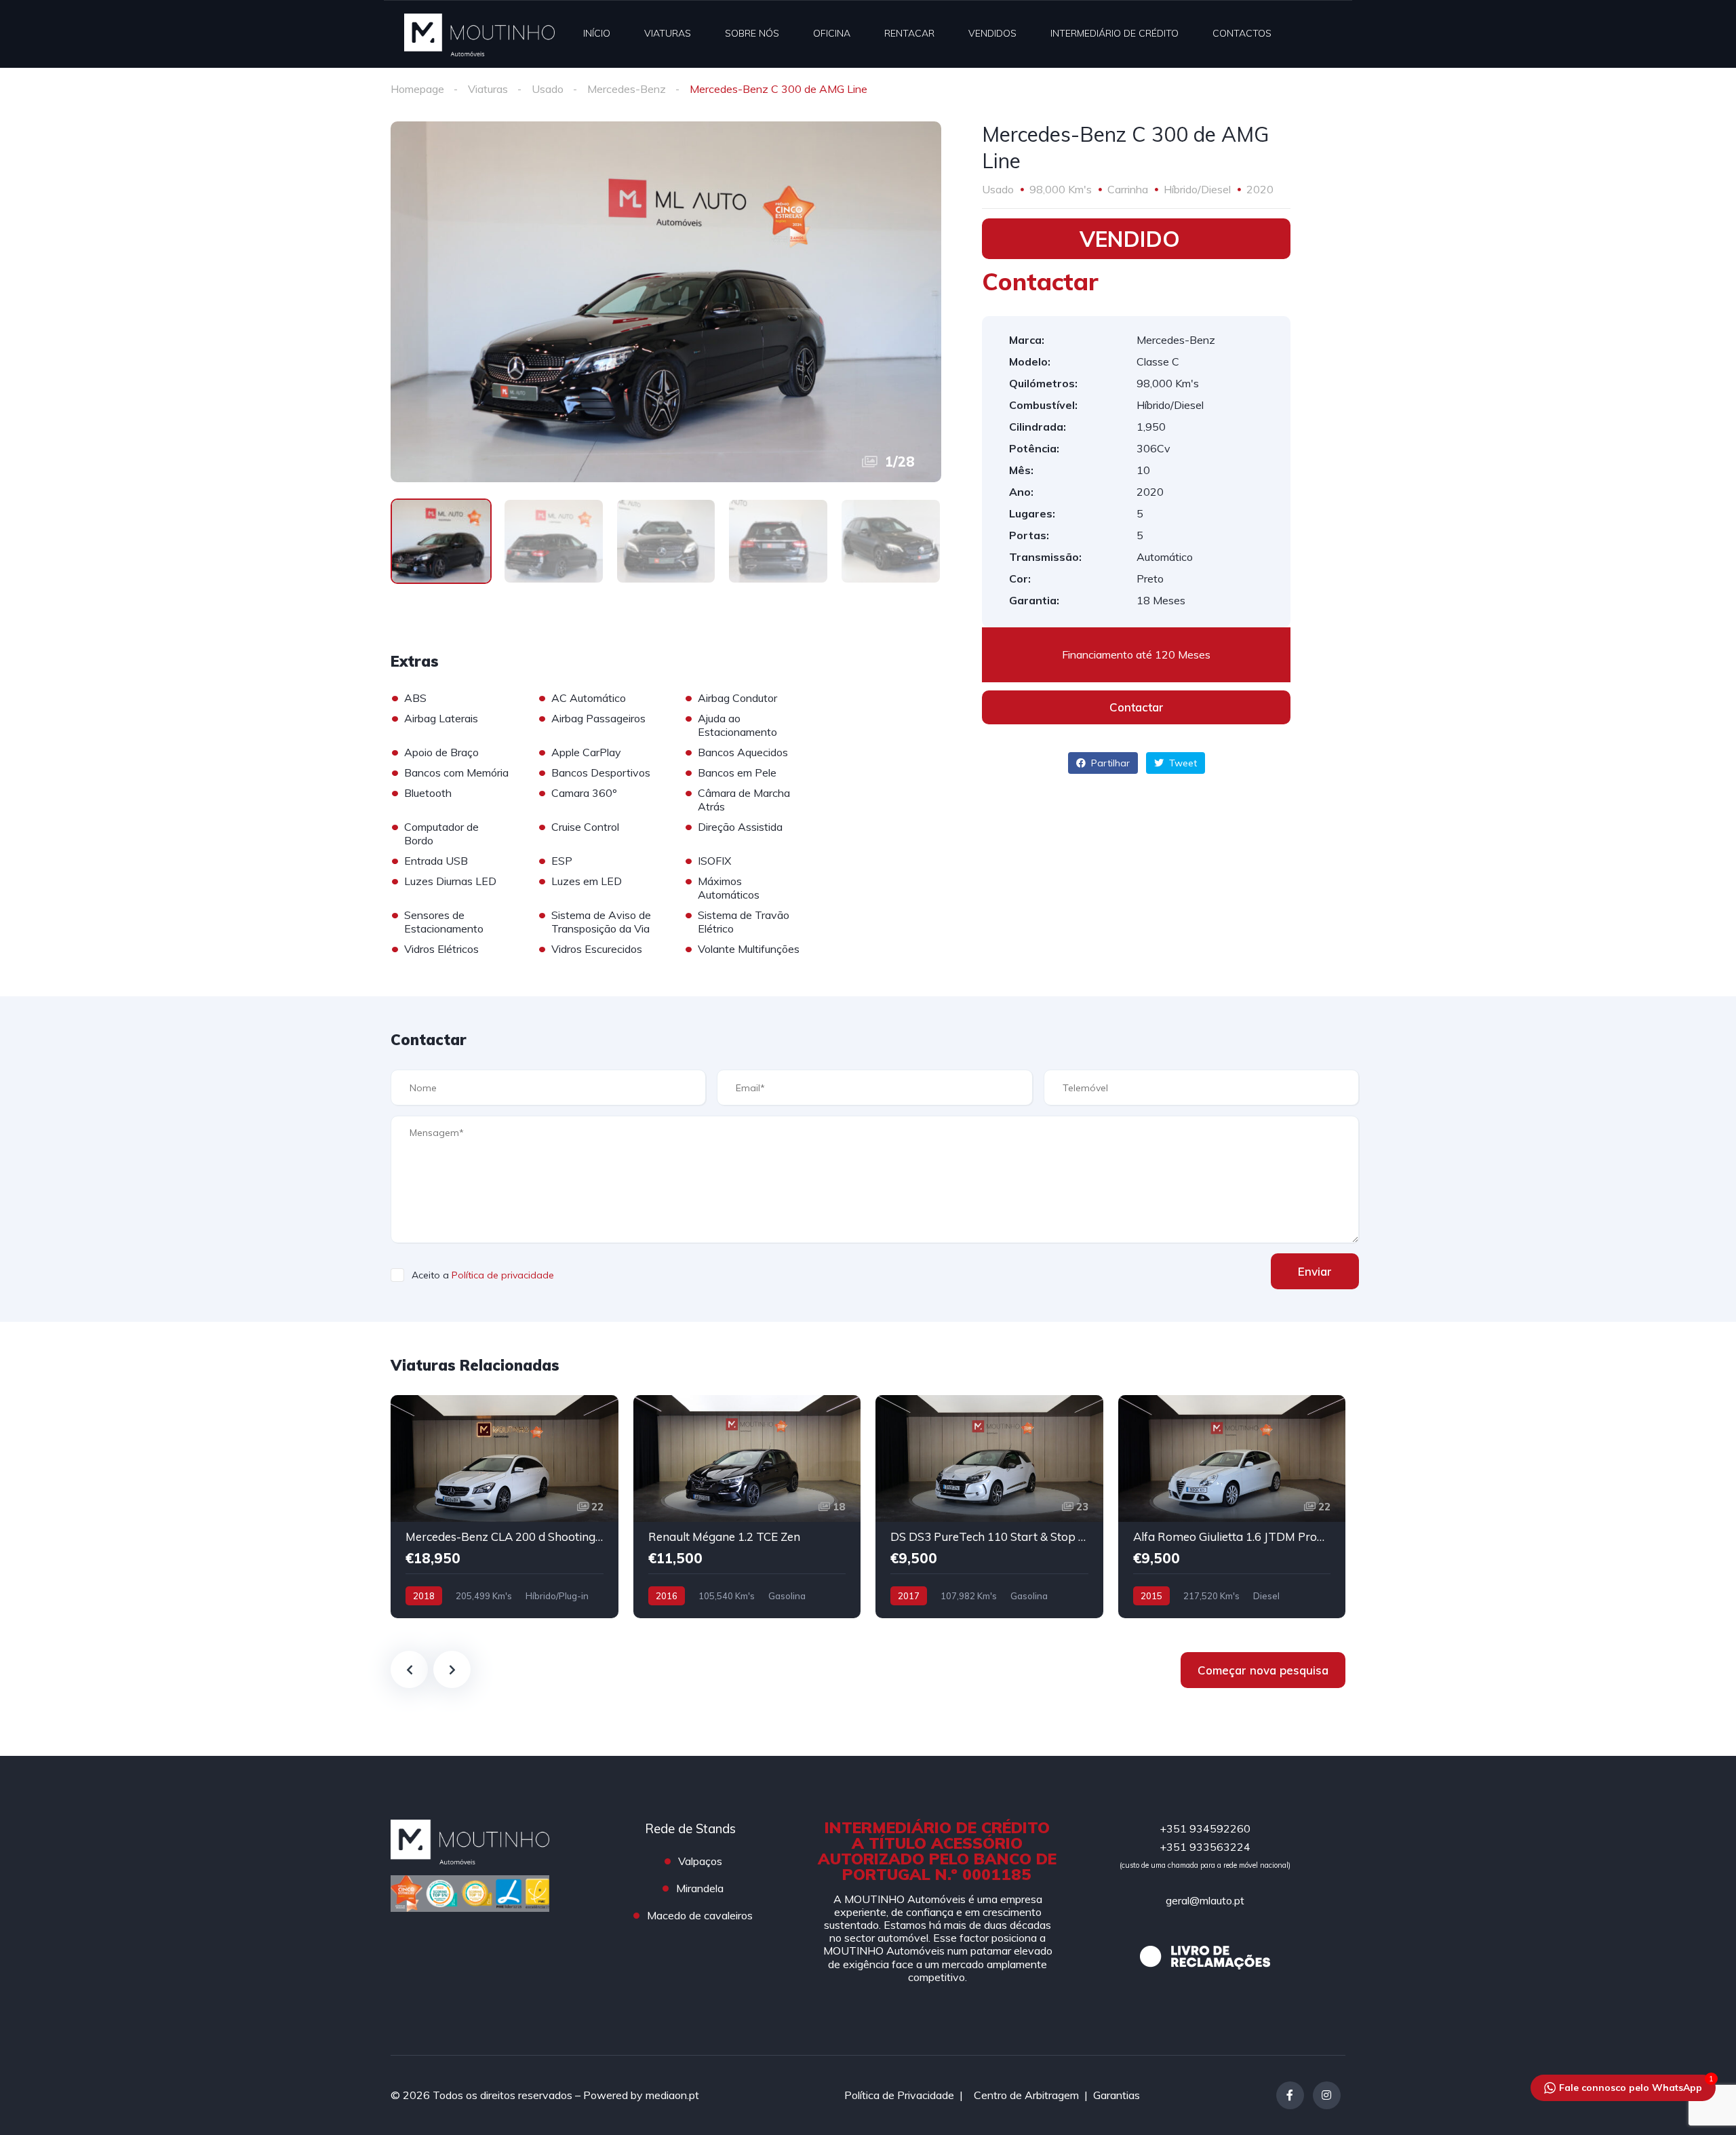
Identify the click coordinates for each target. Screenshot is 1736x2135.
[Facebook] (1290, 2095)
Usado (548, 89)
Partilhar (1109, 763)
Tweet (1182, 763)
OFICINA (832, 33)
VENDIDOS (992, 33)
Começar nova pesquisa (1263, 1670)
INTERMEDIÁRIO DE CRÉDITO (1114, 33)
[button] (1136, 707)
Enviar (1315, 1271)
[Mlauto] (479, 34)
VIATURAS (668, 33)
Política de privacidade (503, 1275)
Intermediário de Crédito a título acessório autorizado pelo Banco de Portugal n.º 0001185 (937, 1851)
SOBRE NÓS (752, 33)
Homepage (417, 89)
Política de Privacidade (899, 2095)
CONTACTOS (1242, 33)
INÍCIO (597, 33)
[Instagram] (1327, 2095)
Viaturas (488, 89)
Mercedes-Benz (627, 89)
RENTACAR (909, 33)
